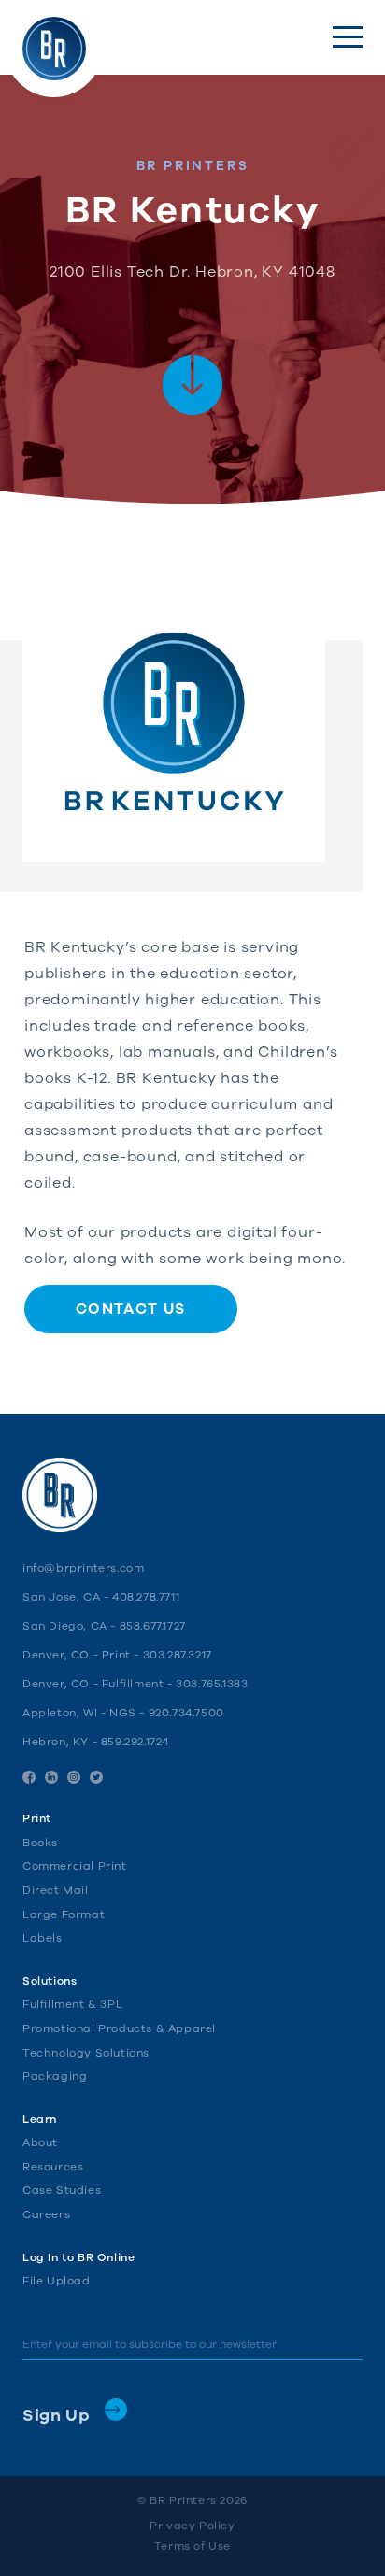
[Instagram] (74, 1777)
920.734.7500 (186, 1713)
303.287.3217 (178, 1655)
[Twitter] (96, 1777)
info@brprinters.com (83, 1568)
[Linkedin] (51, 1777)
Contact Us (131, 1309)
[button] (348, 37)
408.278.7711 (146, 1597)
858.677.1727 (153, 1626)
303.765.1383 (212, 1684)
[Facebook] (29, 1777)
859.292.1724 (135, 1742)
